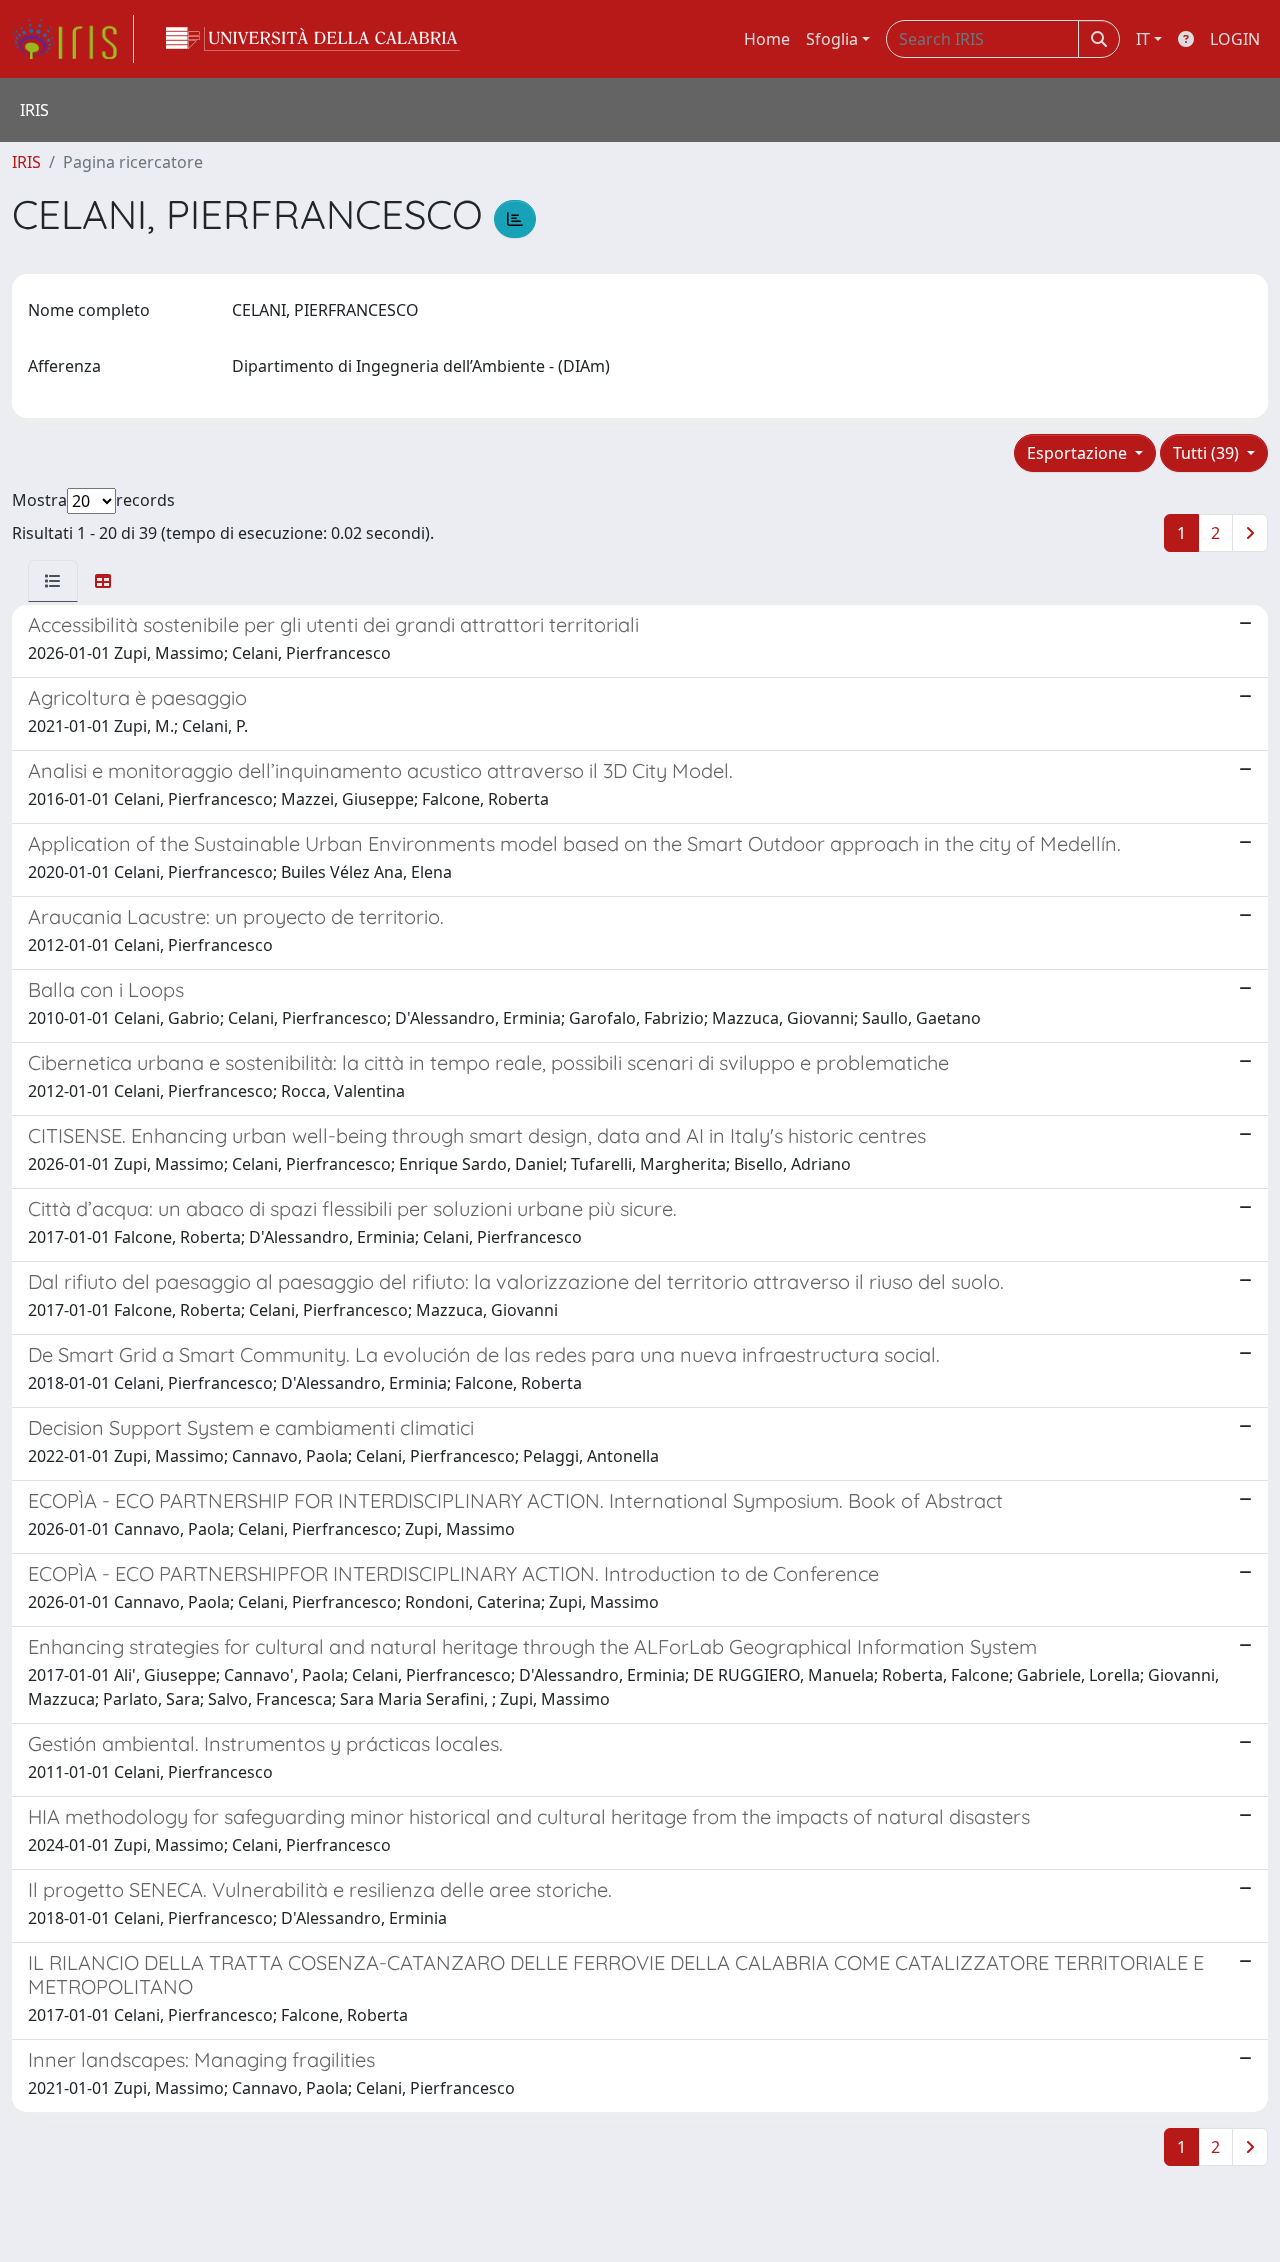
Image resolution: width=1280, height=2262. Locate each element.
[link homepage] (73, 39)
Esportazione (1079, 453)
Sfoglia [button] (832, 39)
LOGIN (1235, 39)
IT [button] (1143, 39)
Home (767, 39)
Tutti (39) (1208, 453)
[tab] (53, 581)
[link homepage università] (313, 39)
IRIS (26, 162)
